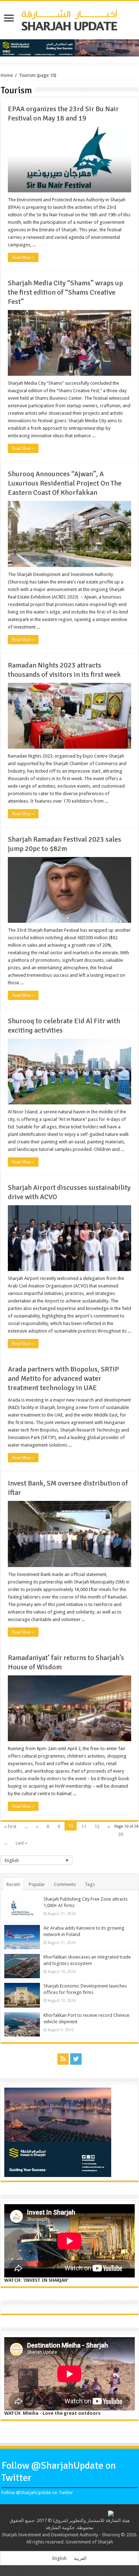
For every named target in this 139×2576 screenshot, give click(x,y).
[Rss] (63, 2059)
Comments (65, 1884)
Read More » (23, 257)
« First (10, 1826)
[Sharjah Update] (69, 19)
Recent (13, 1884)
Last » (21, 1843)
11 (84, 1826)
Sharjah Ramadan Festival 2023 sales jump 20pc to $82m (65, 844)
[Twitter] (76, 2059)
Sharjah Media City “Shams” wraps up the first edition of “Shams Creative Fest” (65, 292)
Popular (37, 1884)
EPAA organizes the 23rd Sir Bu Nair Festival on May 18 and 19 (63, 114)
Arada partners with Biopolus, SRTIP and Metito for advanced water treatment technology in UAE (63, 1378)
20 (120, 1834)
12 (97, 1826)
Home (7, 75)
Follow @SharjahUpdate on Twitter (37, 2493)
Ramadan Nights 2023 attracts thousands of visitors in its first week (64, 670)
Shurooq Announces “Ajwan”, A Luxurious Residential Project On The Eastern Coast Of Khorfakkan (65, 483)
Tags (90, 1884)
